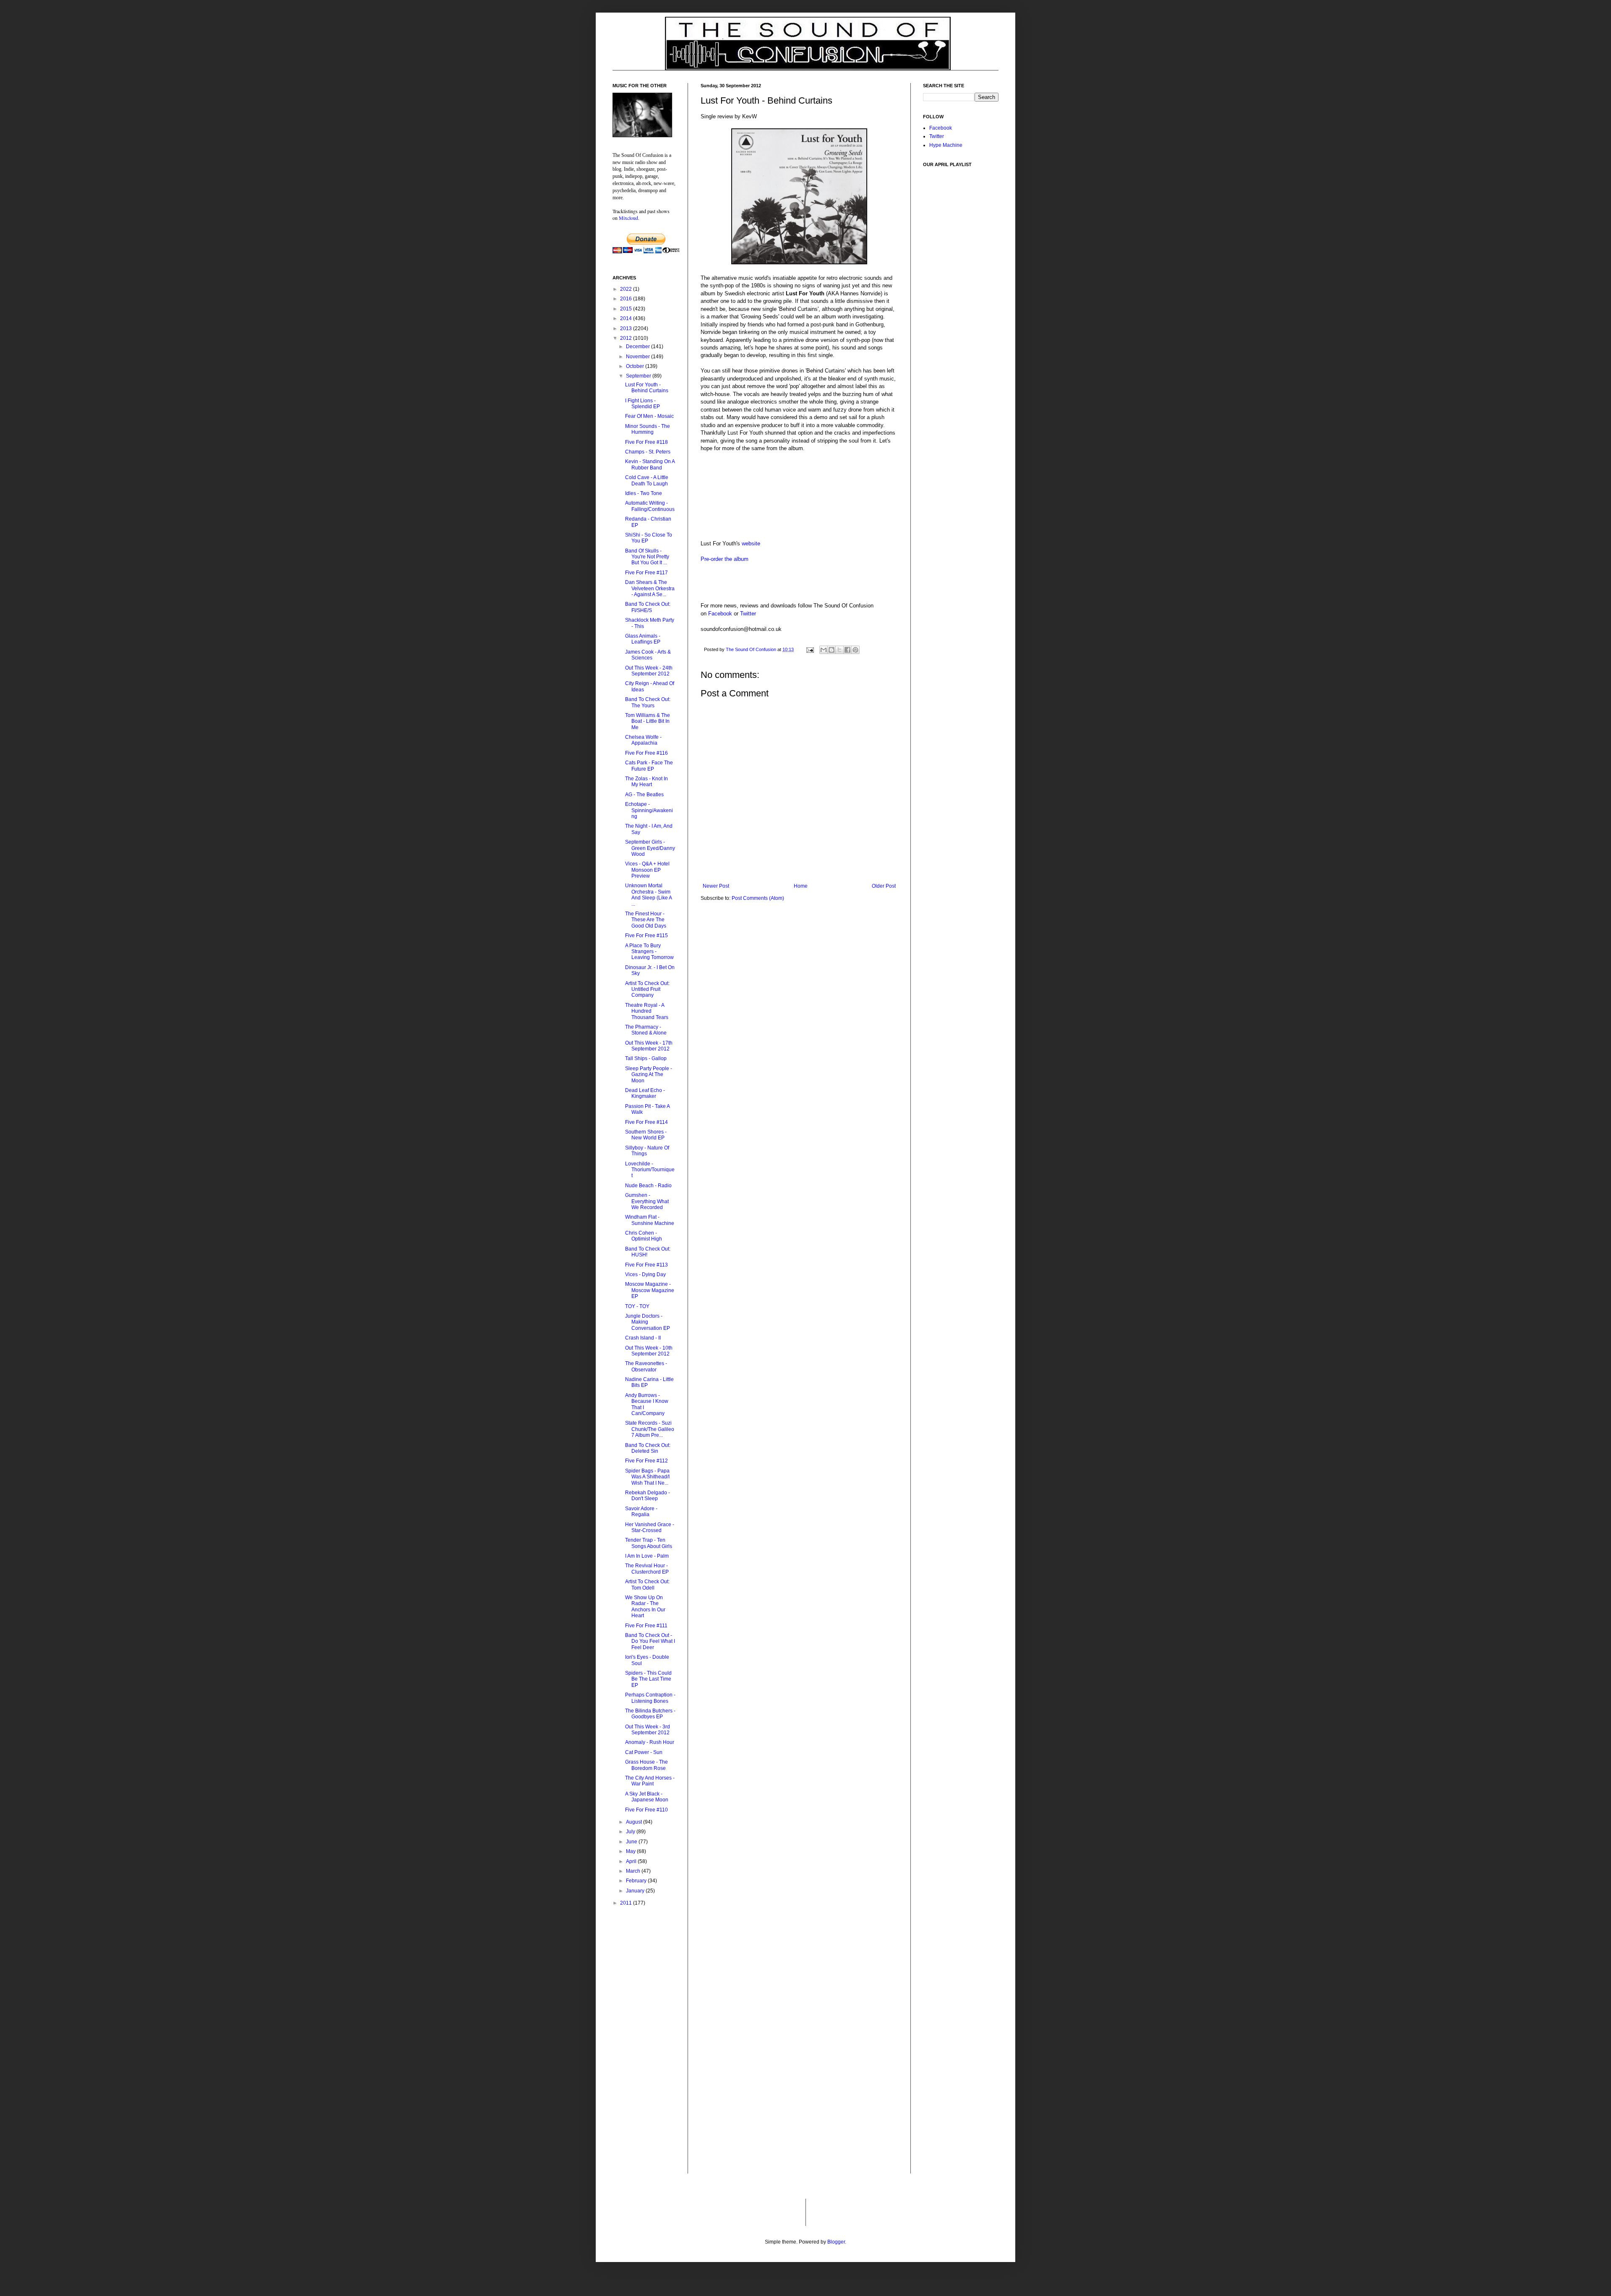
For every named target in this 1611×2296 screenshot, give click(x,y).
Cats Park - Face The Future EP (649, 766)
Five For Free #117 (646, 573)
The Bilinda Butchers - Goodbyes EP (650, 1714)
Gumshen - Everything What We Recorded (647, 1201)
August (635, 1822)
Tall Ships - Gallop (646, 1058)
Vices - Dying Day (645, 1274)
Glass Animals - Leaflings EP (643, 639)
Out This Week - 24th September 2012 (649, 671)
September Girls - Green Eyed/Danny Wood (650, 848)
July (631, 1832)
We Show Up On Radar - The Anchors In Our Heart (645, 1607)
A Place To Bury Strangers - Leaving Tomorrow (649, 952)
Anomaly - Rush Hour (650, 1742)
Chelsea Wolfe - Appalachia (643, 740)
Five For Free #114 (646, 1122)
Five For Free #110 (646, 1810)
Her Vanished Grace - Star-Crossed (650, 1527)
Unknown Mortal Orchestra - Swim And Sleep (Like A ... (648, 895)
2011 (627, 1903)
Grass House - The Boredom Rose (646, 1765)
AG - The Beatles (644, 795)
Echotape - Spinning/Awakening (649, 810)
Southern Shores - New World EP (646, 1135)
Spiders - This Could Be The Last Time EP (648, 1679)
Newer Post (716, 886)
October (636, 366)
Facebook (720, 614)
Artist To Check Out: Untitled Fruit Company (647, 989)
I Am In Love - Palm (647, 1556)
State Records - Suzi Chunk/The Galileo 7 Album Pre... (650, 1429)
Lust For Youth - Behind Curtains (647, 388)
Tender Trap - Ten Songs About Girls (649, 1543)
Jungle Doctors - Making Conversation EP (648, 1322)
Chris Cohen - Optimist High (644, 1236)
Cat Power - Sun (644, 1752)
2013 (627, 328)
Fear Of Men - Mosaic (649, 416)
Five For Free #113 (646, 1265)
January (636, 1891)
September (639, 376)
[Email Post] (810, 649)
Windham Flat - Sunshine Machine (650, 1220)
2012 (627, 338)
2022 (627, 289)
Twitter (748, 614)
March (634, 1871)
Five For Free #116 (646, 753)
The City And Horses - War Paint (650, 1781)
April (632, 1861)
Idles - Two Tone (644, 493)
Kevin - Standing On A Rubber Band (650, 464)
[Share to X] (839, 650)
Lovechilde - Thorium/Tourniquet (650, 1170)
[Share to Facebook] (847, 650)
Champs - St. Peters (648, 452)
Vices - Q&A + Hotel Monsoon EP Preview (647, 870)
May (631, 1851)
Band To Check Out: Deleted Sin (648, 1448)
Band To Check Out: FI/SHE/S (648, 607)
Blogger (836, 2242)
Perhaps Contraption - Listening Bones (650, 1698)
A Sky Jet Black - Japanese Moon (647, 1797)
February (637, 1881)
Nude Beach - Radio (648, 1186)
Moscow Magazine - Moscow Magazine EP (650, 1290)
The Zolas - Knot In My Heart (646, 782)
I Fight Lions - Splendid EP (643, 404)
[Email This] (824, 650)
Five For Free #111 (646, 1626)
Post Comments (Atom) (758, 898)
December (639, 347)
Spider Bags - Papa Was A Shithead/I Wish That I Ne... (647, 1477)
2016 (627, 299)
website (751, 543)
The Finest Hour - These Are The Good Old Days (646, 920)
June (632, 1842)
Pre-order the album (725, 559)
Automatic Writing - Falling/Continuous (650, 506)
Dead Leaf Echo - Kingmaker (645, 1093)
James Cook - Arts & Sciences (648, 655)
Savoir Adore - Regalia (641, 1512)
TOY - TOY (637, 1306)
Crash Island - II (643, 1338)
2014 (627, 318)
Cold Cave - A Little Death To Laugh (647, 480)
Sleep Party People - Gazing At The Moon (649, 1075)
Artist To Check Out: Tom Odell (647, 1585)
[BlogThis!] (832, 650)
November (639, 357)
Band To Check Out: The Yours (648, 702)
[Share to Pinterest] (855, 650)
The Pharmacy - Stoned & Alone (646, 1030)
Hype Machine (946, 145)
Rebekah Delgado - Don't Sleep (648, 1496)
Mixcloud (628, 218)
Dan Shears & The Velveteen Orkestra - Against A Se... (650, 588)
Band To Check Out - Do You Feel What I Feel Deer (650, 1641)
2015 (627, 309)
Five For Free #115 (646, 936)
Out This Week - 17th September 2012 (649, 1046)
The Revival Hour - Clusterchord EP (647, 1569)
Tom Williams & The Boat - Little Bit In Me (648, 721)
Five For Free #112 (646, 1461)
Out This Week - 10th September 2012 (649, 1351)
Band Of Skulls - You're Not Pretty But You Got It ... (647, 557)
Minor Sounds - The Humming (648, 429)
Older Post (884, 886)
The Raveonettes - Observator (646, 1366)
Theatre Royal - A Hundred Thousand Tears (647, 1011)
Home (801, 886)
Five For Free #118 (646, 442)
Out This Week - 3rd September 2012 (648, 1730)
